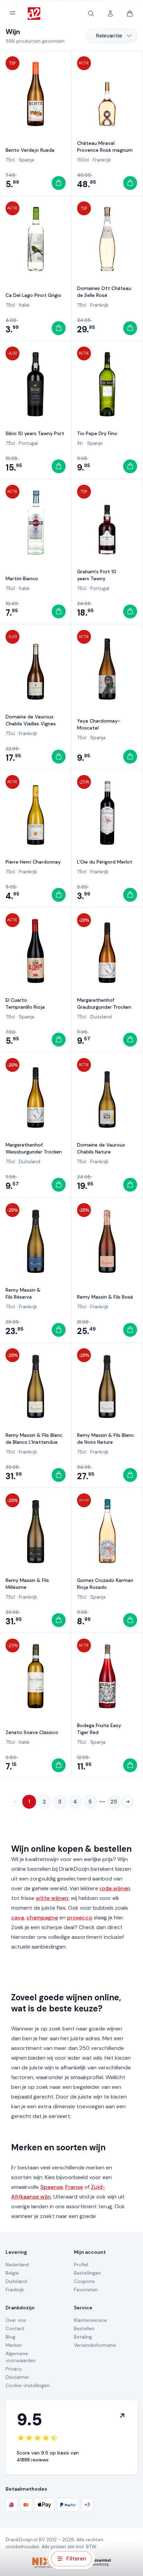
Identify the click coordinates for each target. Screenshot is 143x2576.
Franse (74, 2187)
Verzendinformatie (95, 2345)
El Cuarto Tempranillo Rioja (25, 1003)
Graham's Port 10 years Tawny (97, 575)
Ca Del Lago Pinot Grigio (33, 295)
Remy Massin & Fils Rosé (105, 1297)
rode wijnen (115, 1888)
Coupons (84, 2281)
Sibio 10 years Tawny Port (35, 433)
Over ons (16, 2320)
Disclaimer (17, 2377)
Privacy (14, 2369)
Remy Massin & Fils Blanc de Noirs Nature (106, 1439)
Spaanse (52, 2187)
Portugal (28, 443)
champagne (42, 1918)
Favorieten (86, 2290)
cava (18, 1918)
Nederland (17, 2265)
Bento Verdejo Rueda (30, 150)
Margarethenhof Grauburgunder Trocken (104, 1003)
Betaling (83, 2337)
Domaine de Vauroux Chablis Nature (101, 1148)
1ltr (80, 443)
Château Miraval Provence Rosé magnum (105, 147)
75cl (10, 160)
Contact (15, 2328)
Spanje (27, 160)
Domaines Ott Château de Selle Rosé (104, 292)
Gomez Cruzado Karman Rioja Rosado (105, 1584)
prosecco (80, 1918)
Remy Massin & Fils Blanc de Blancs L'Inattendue (34, 1439)
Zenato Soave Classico (32, 1732)
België (12, 2273)
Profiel (81, 2265)
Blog (10, 2337)
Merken (14, 2345)
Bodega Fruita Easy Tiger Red (99, 1729)
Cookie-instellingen (28, 2385)
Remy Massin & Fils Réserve (23, 1293)
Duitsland (101, 1017)
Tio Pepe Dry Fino (97, 433)
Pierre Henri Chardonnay (33, 862)
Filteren (76, 2558)
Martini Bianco (22, 578)
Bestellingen (87, 2273)
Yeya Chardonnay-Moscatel (99, 724)
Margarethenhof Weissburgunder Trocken (34, 1148)
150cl (83, 160)
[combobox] (111, 36)
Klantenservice (90, 2320)
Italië (24, 305)
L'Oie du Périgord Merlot (105, 862)
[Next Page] (128, 1802)
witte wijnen (52, 1898)
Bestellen (84, 2328)
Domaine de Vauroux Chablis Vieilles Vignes (31, 720)
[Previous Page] (15, 1802)
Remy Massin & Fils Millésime (27, 1584)
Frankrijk (102, 160)
